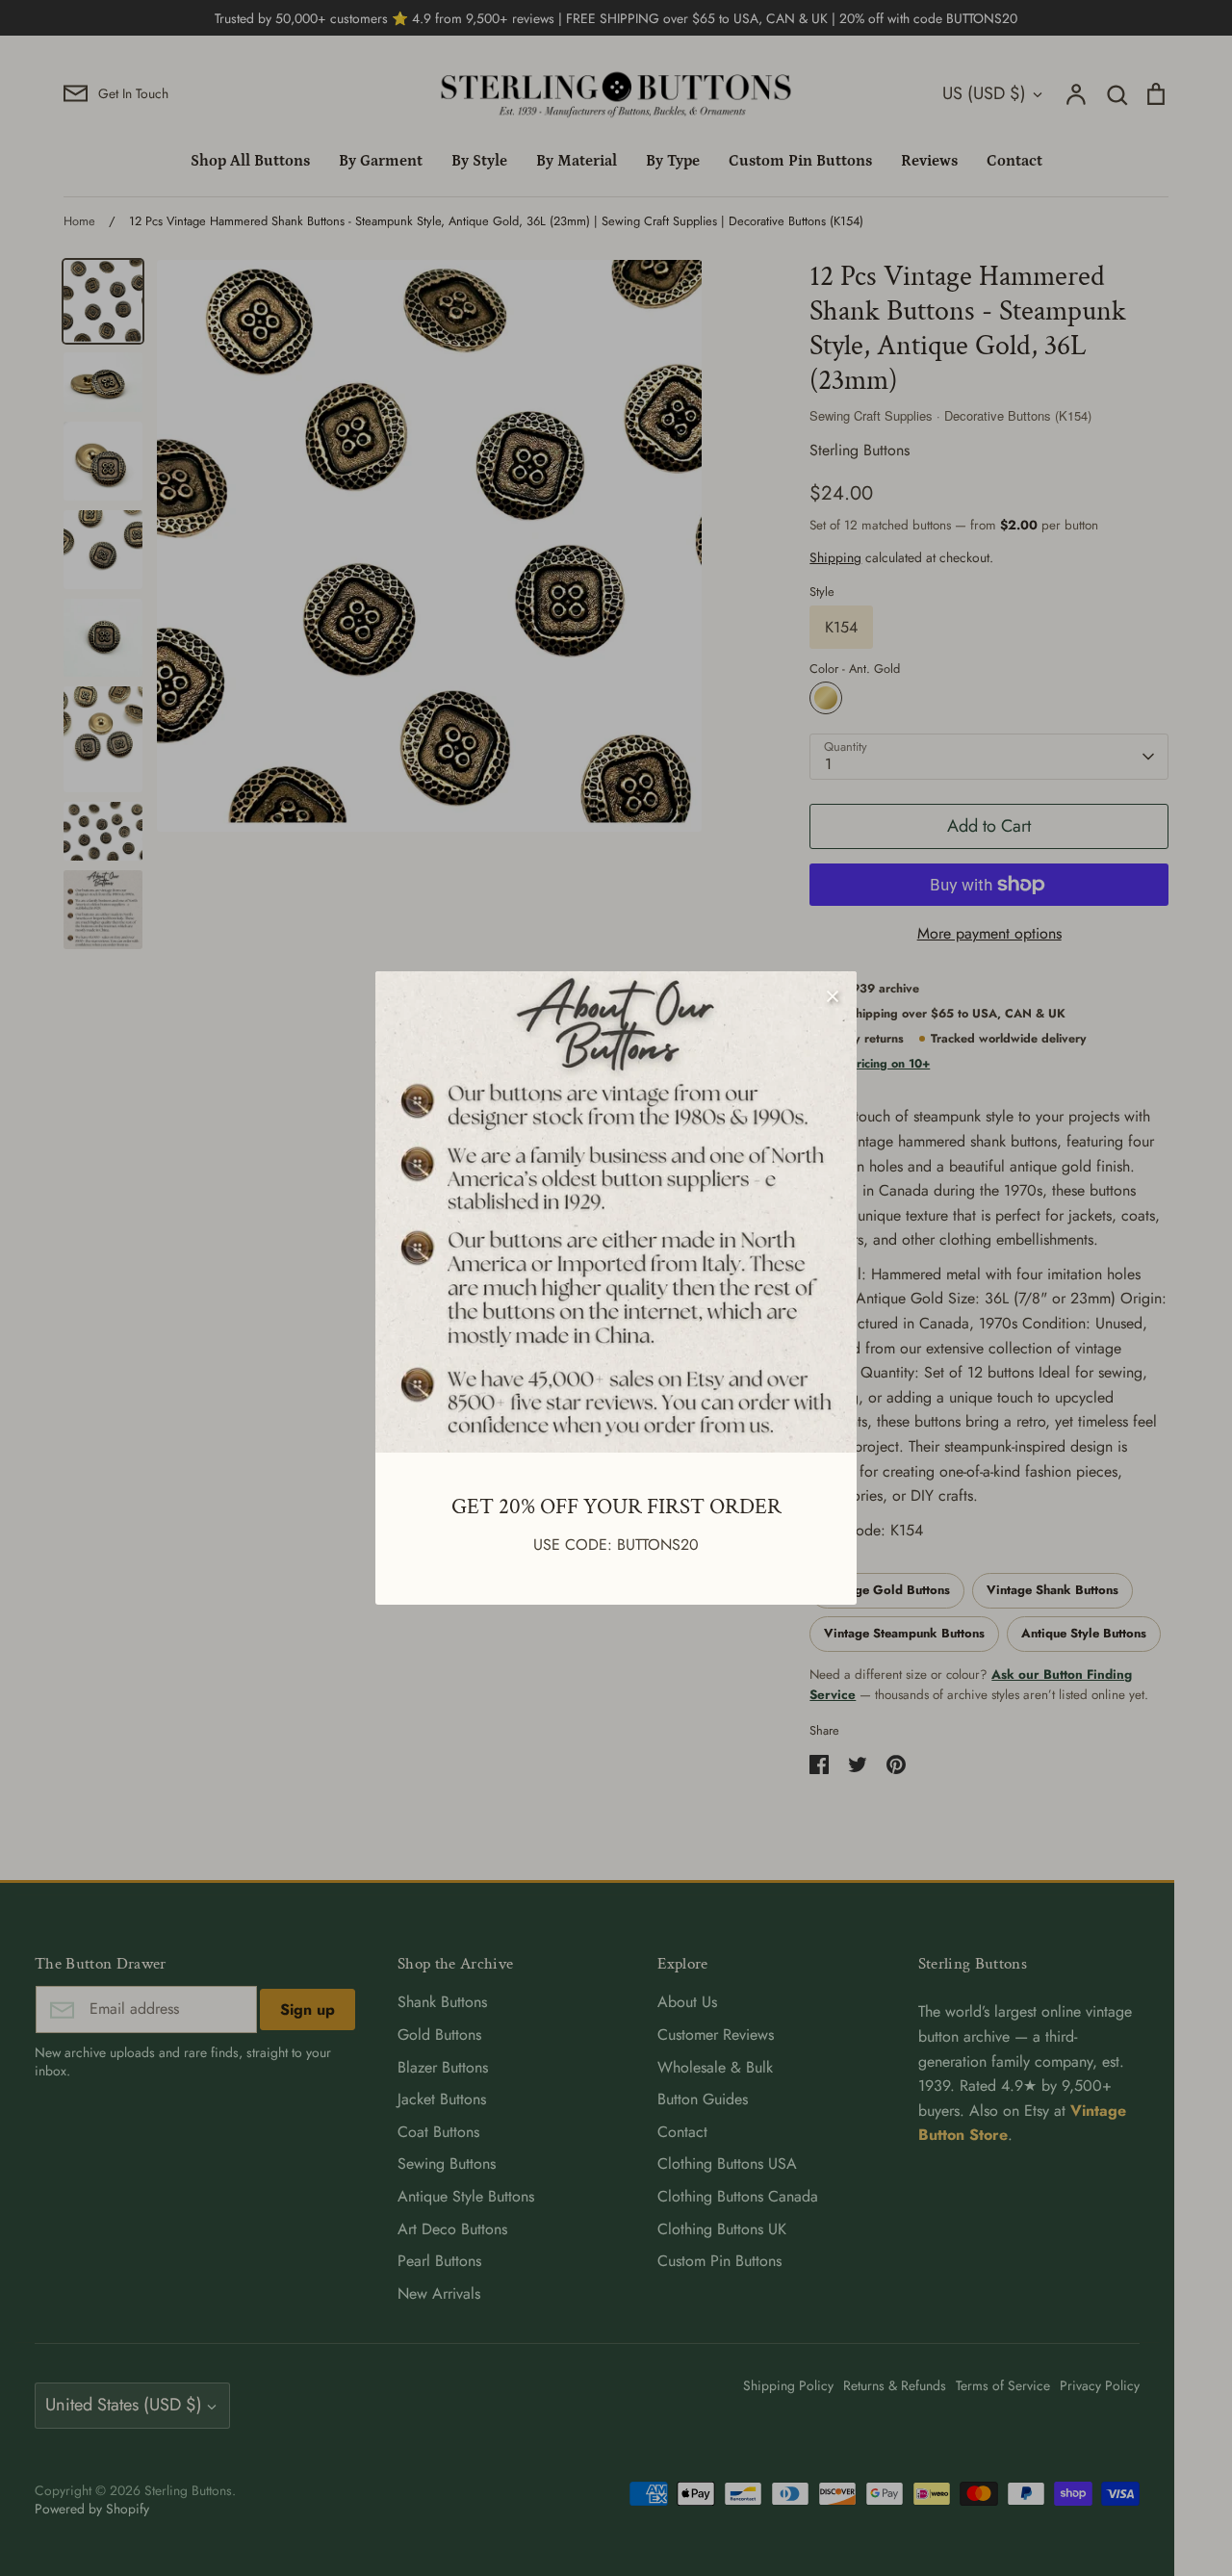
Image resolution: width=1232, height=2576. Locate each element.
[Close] (833, 995)
